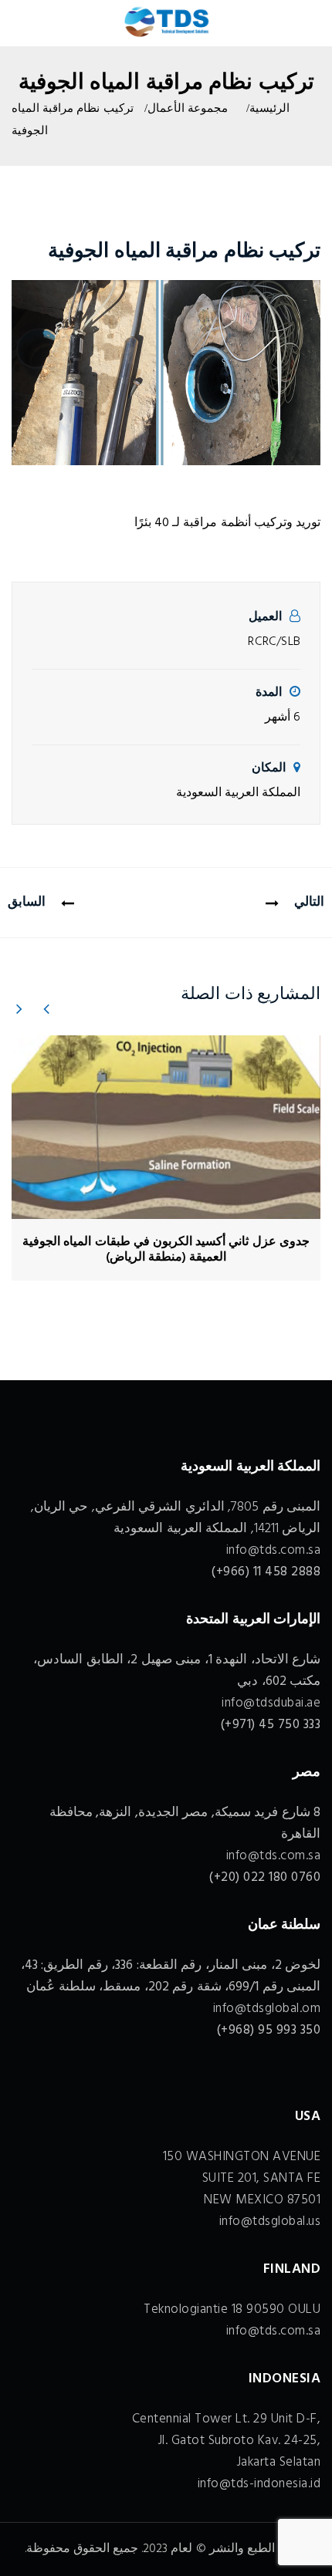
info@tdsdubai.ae (271, 1703)
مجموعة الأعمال (188, 109)
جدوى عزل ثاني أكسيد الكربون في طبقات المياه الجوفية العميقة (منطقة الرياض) (166, 1250)
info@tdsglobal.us (270, 2222)
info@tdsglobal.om (267, 2009)
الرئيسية (269, 109)
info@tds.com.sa (274, 1550)
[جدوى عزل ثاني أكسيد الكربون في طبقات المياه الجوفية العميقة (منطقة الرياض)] (166, 1127)
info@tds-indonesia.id (259, 2484)
